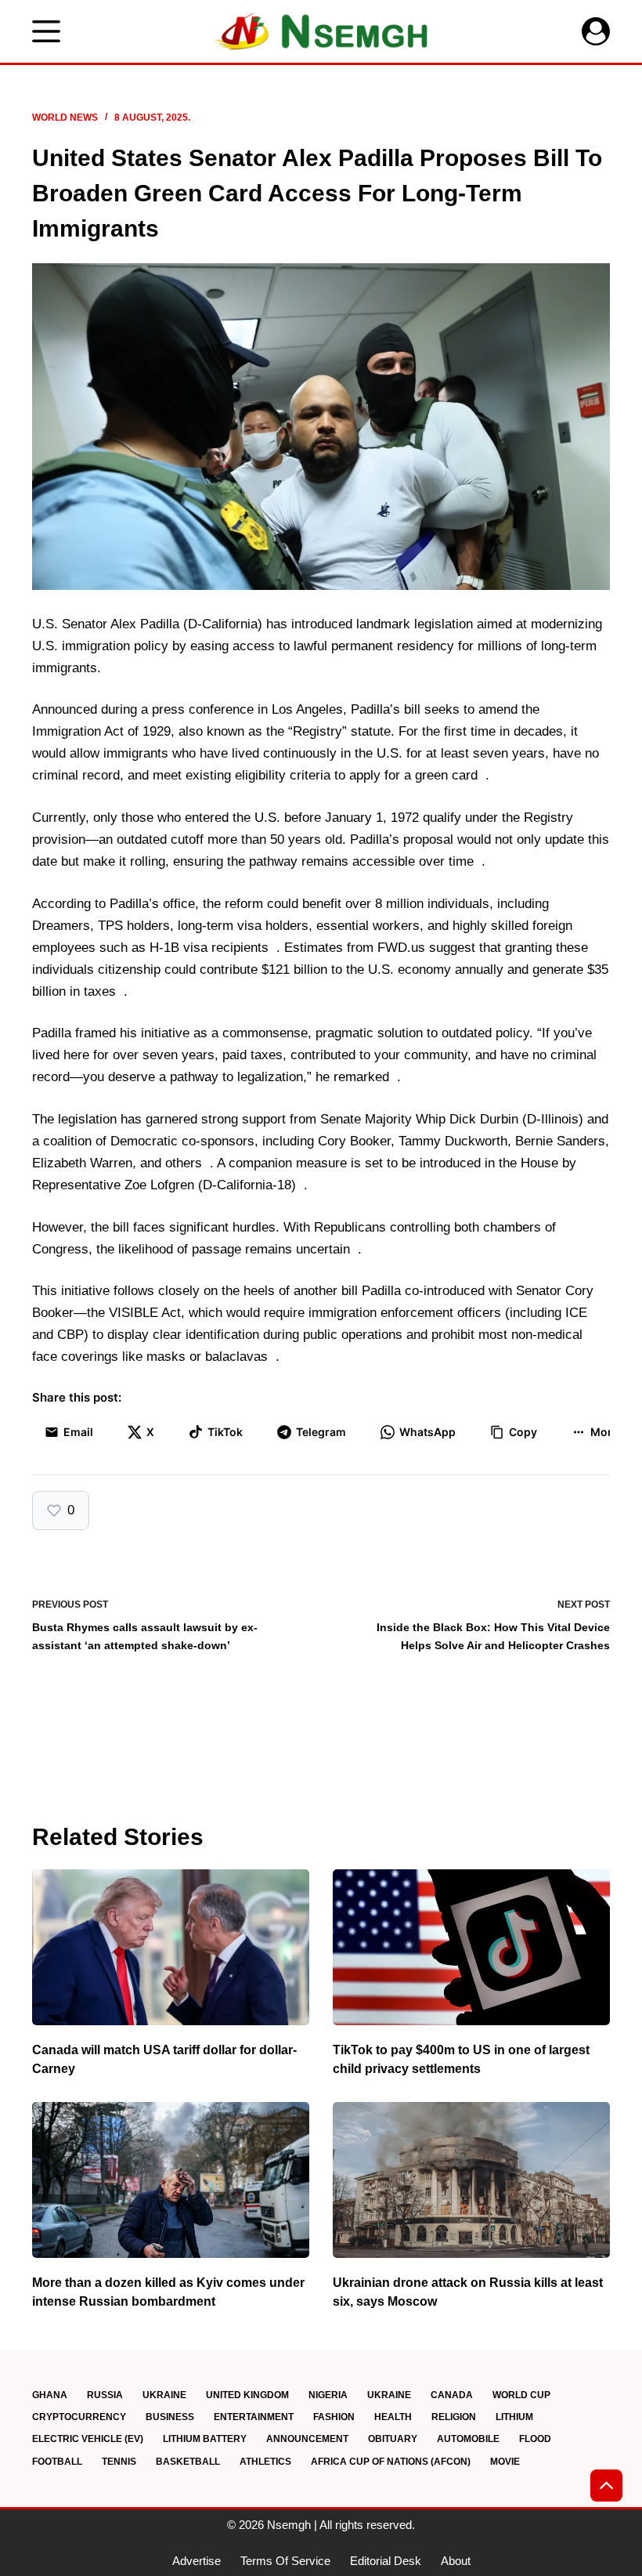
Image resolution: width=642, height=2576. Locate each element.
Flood (535, 2439)
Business (170, 2417)
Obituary (393, 2439)
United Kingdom (247, 2395)
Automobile (468, 2439)
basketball (188, 2462)
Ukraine (164, 2395)
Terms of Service (285, 2561)
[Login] (596, 31)
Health (393, 2417)
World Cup (521, 2395)
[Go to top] (606, 2486)
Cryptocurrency (79, 2417)
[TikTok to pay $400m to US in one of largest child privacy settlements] (471, 1947)
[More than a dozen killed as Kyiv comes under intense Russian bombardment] (171, 2180)
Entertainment (254, 2417)
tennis (119, 2462)
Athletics (265, 2462)
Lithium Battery (205, 2439)
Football (57, 2462)
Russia (105, 2395)
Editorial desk (386, 2561)
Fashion (334, 2417)
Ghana (50, 2395)
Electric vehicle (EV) (88, 2439)
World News (65, 118)
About (456, 2561)
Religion (454, 2417)
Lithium (514, 2417)
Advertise (197, 2561)
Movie (505, 2462)
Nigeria (328, 2395)
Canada (452, 2395)
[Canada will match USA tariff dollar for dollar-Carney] (171, 1947)
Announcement (307, 2439)
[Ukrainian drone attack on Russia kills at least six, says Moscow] (471, 2180)
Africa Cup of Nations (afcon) (391, 2462)
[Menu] (46, 31)
